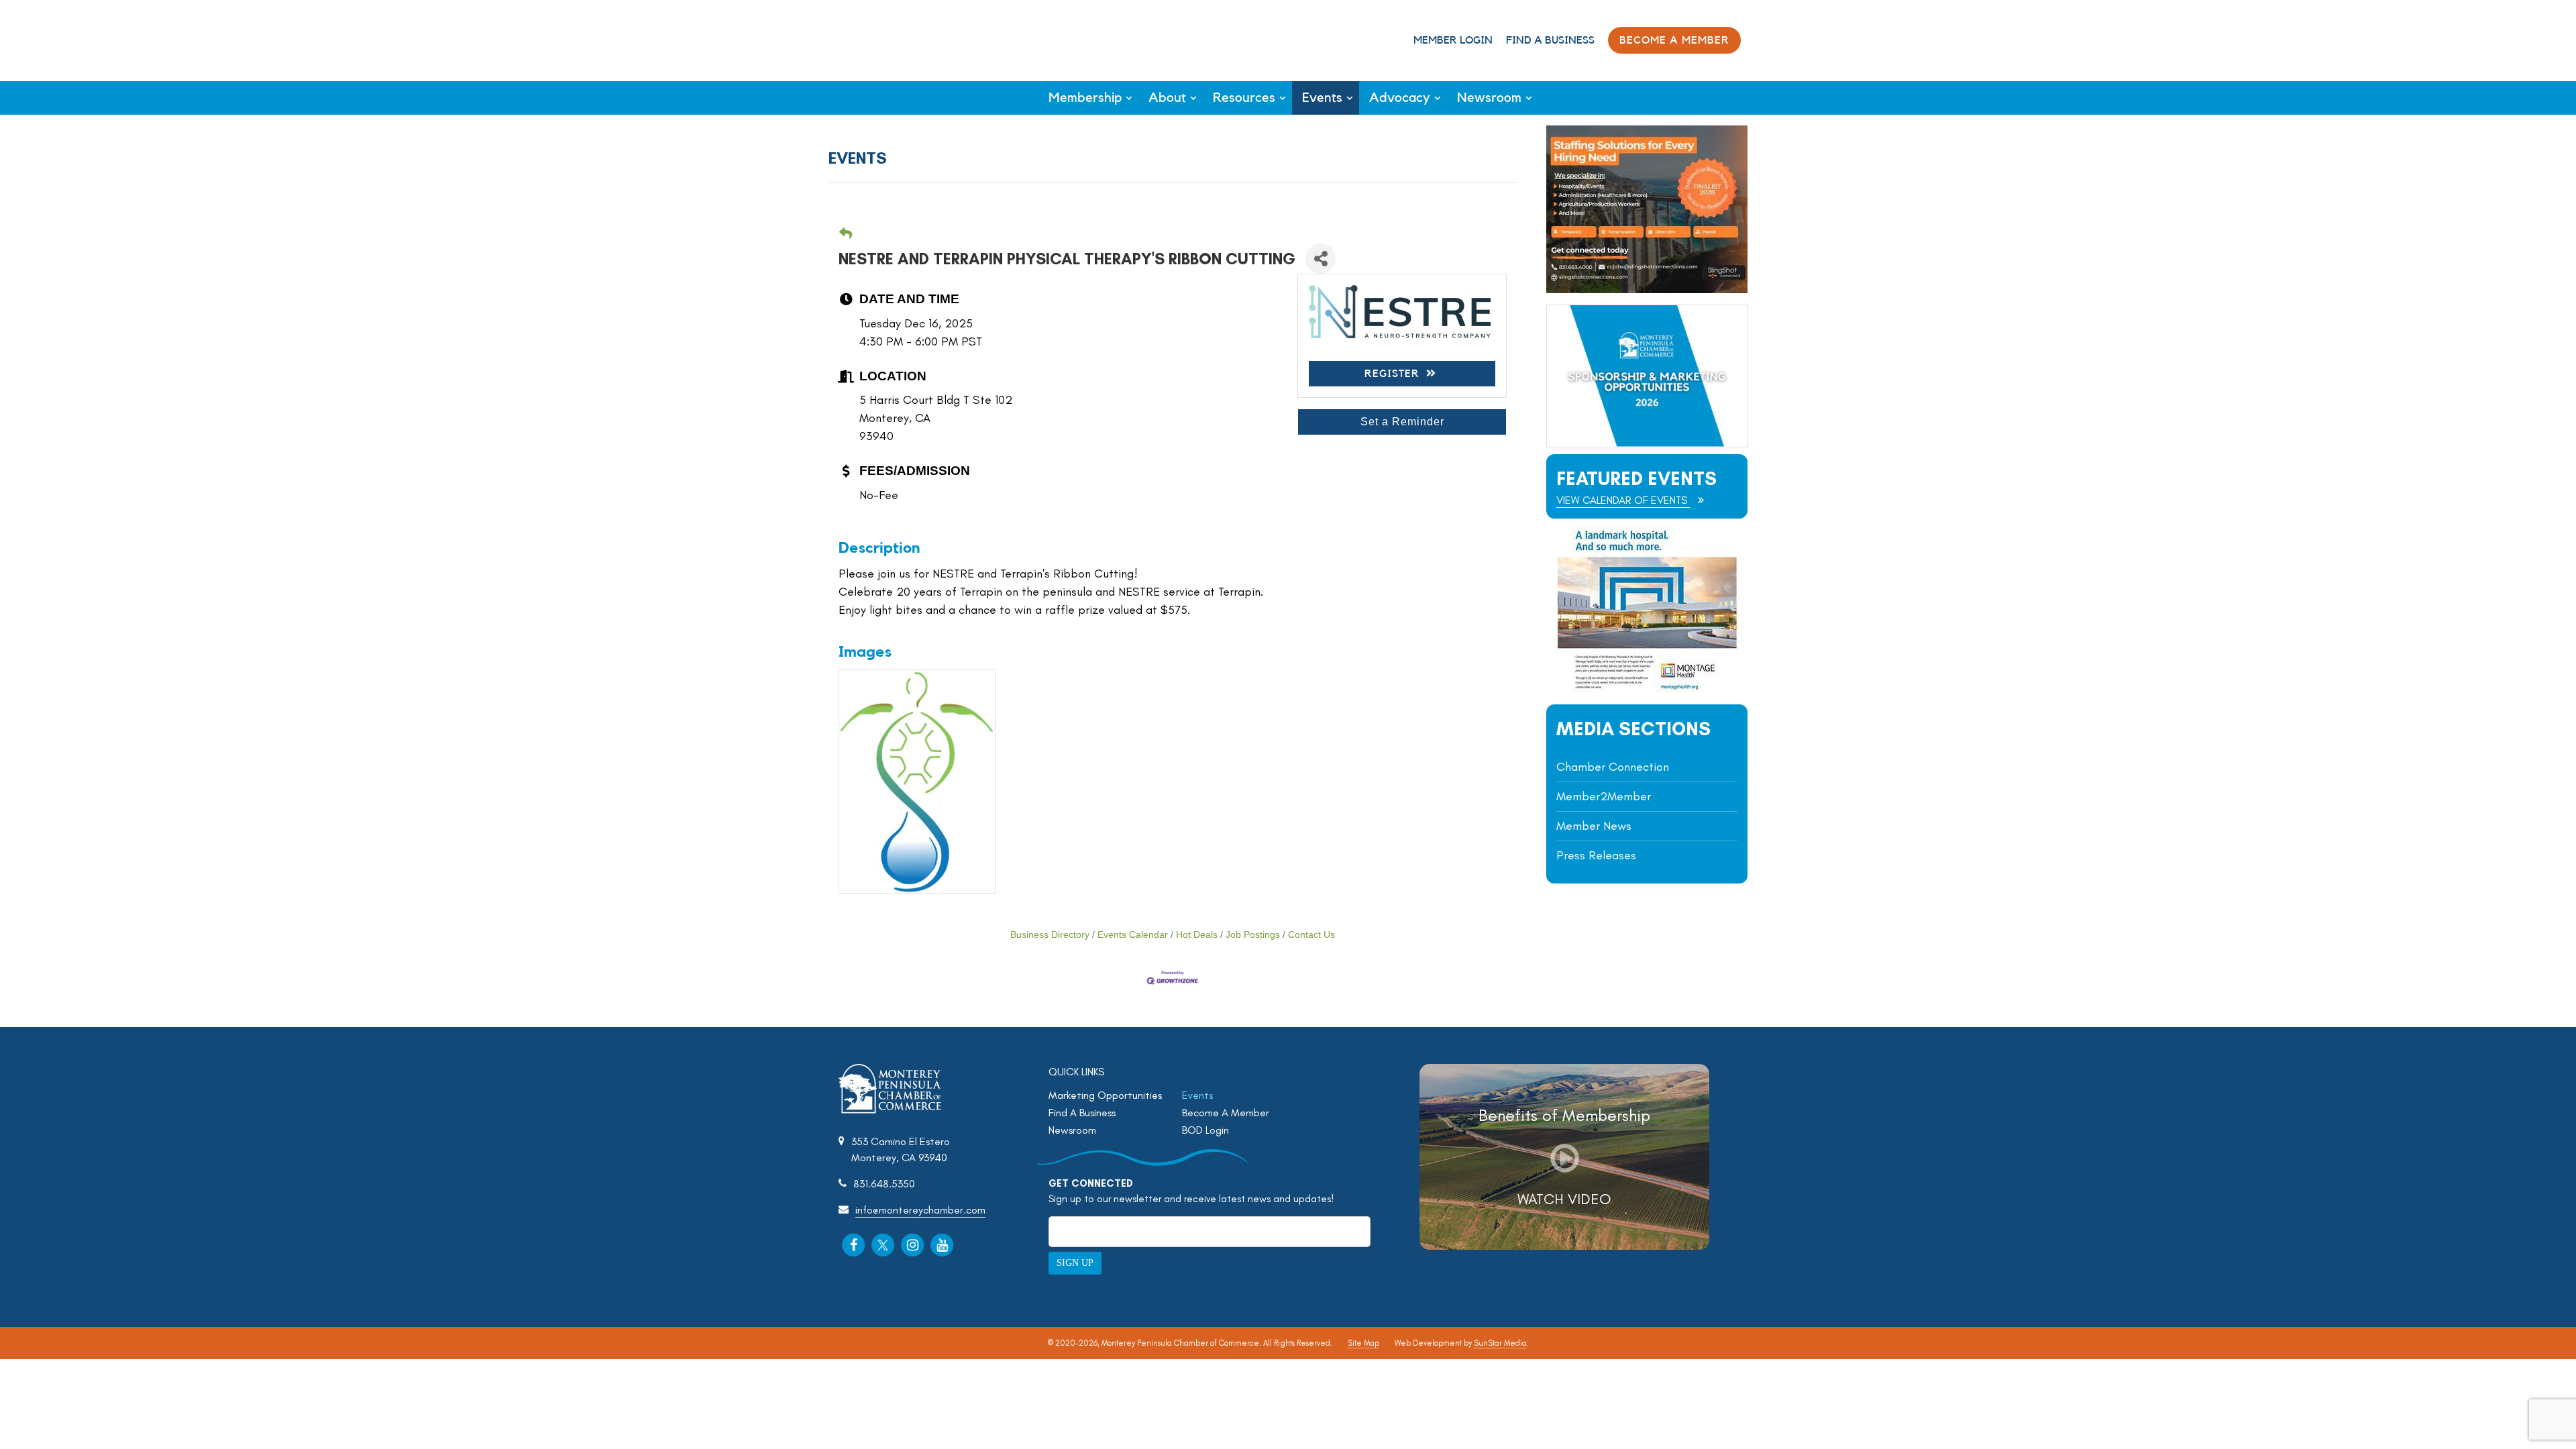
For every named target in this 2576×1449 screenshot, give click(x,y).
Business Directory (1050, 935)
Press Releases (1596, 855)
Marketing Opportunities (1105, 1095)
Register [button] (1392, 374)
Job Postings (1253, 935)
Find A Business (1550, 40)
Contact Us (1311, 935)
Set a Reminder (1402, 422)
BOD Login (1205, 1130)
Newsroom (1489, 98)
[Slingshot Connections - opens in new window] (1647, 289)
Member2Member (1604, 796)
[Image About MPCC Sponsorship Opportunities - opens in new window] (1647, 376)
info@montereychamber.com (920, 1210)
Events (1322, 98)
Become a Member (1674, 40)
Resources (1244, 98)
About (1167, 98)
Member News (1594, 826)
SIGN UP (1075, 1263)
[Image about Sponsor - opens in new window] (1647, 689)
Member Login (1453, 40)
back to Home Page (884, 39)
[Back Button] (846, 234)
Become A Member (1226, 1113)
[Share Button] (1321, 259)
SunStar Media (1500, 1343)
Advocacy (1400, 98)
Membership (1085, 98)
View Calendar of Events (1623, 500)
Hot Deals (1197, 935)
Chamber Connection (1613, 767)
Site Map (1363, 1343)
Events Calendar (1133, 935)
